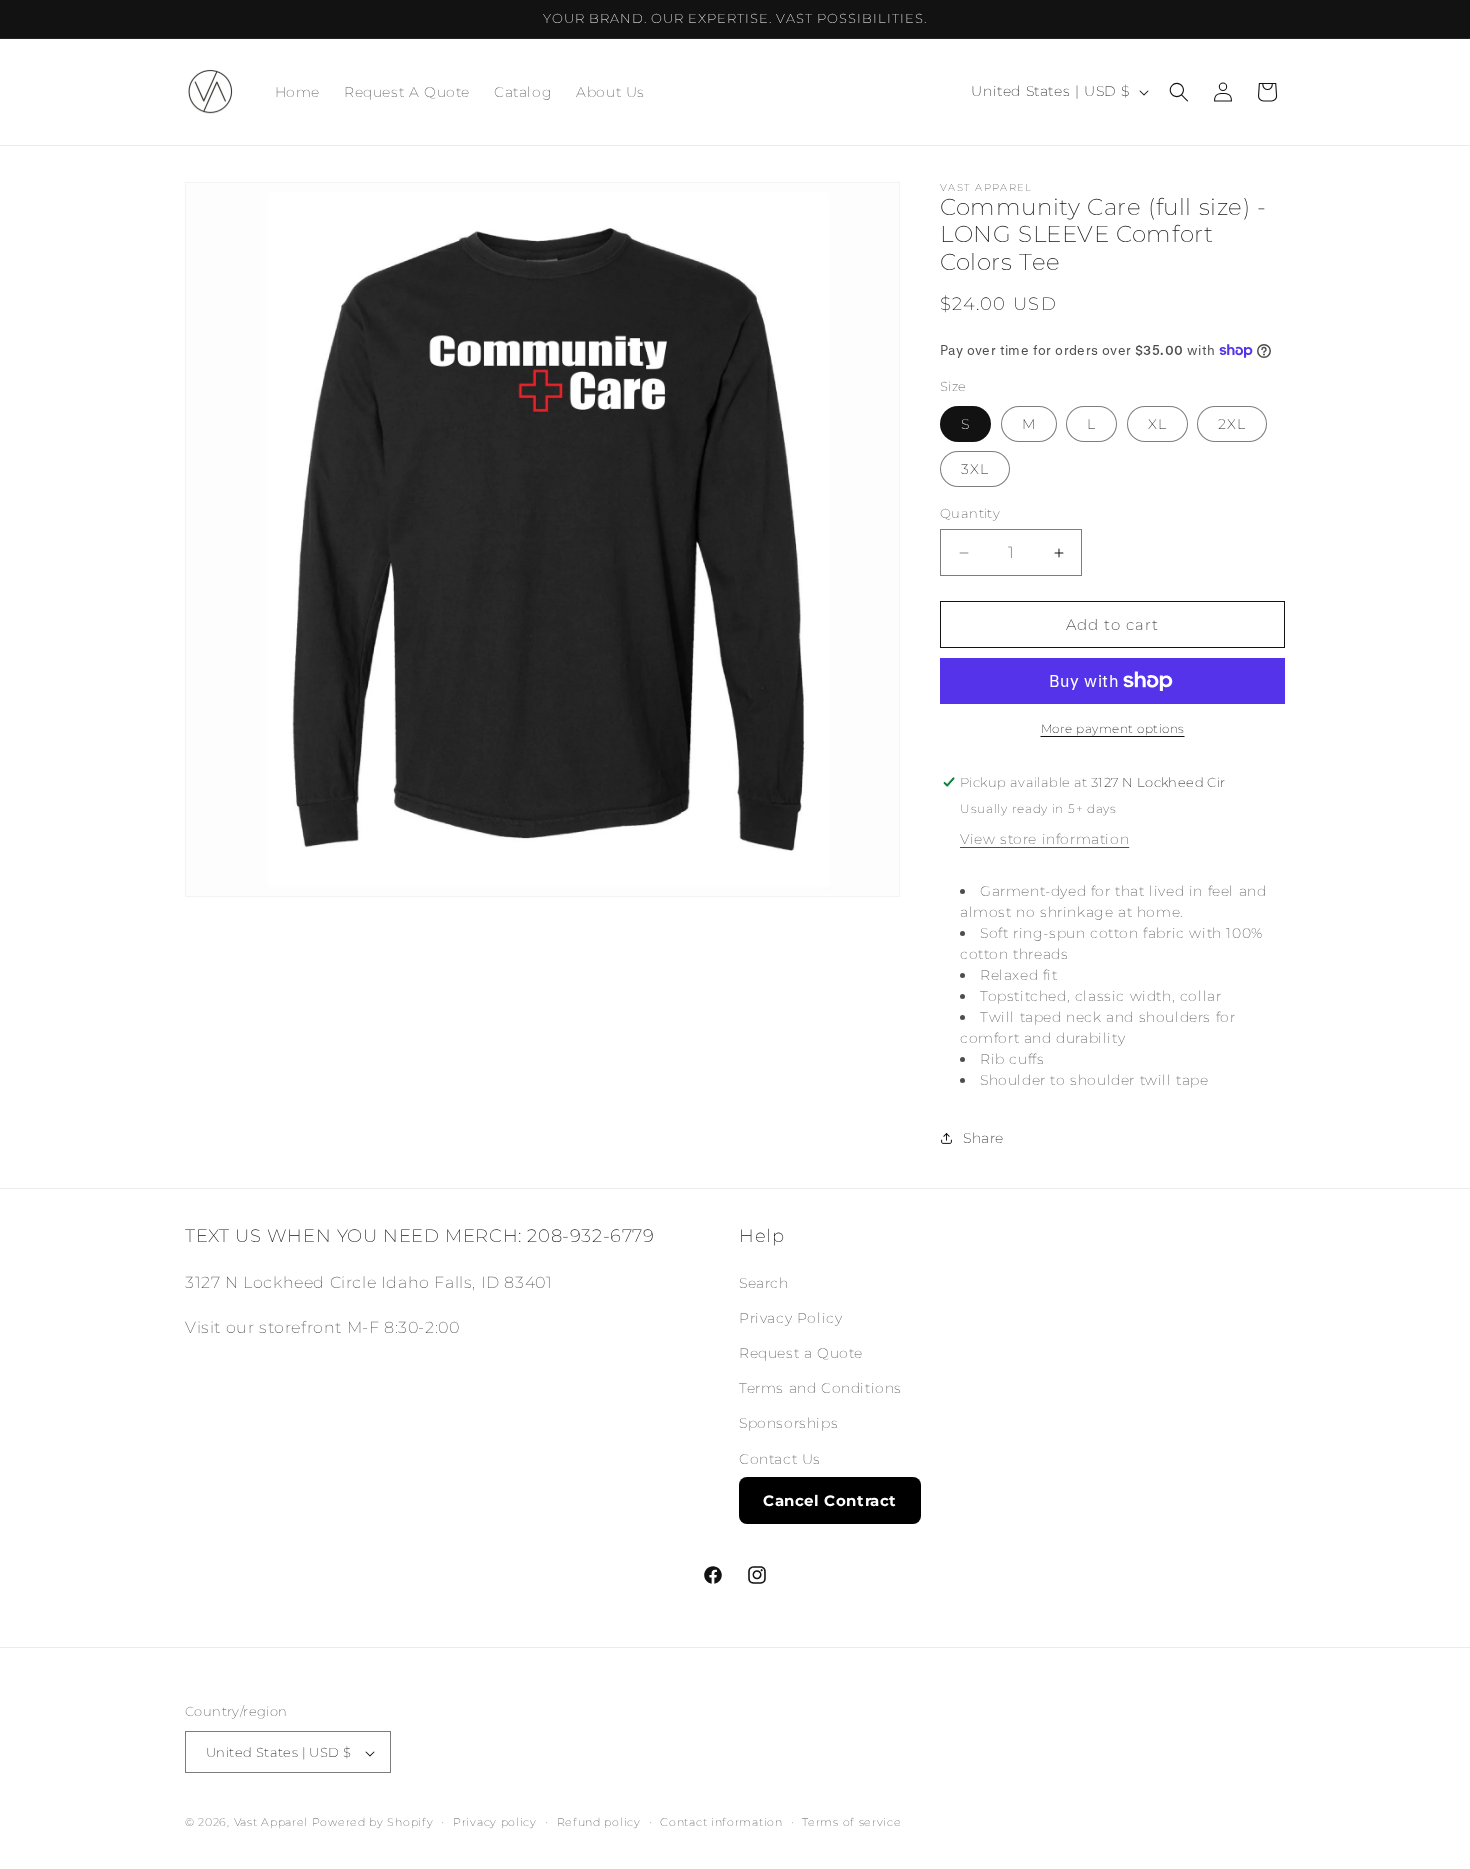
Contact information (721, 1822)
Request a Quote (801, 1352)
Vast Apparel (271, 1823)
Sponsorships (788, 1423)
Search (764, 1282)
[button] (1179, 92)
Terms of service (851, 1822)
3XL (975, 469)
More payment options (1113, 728)
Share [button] (983, 1138)
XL (1157, 424)
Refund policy (599, 1822)
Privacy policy (495, 1822)
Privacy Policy (790, 1317)
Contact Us (780, 1458)
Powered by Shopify (373, 1823)
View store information (1044, 839)
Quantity (970, 513)
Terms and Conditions (820, 1388)
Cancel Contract (830, 1499)
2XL (1232, 424)
